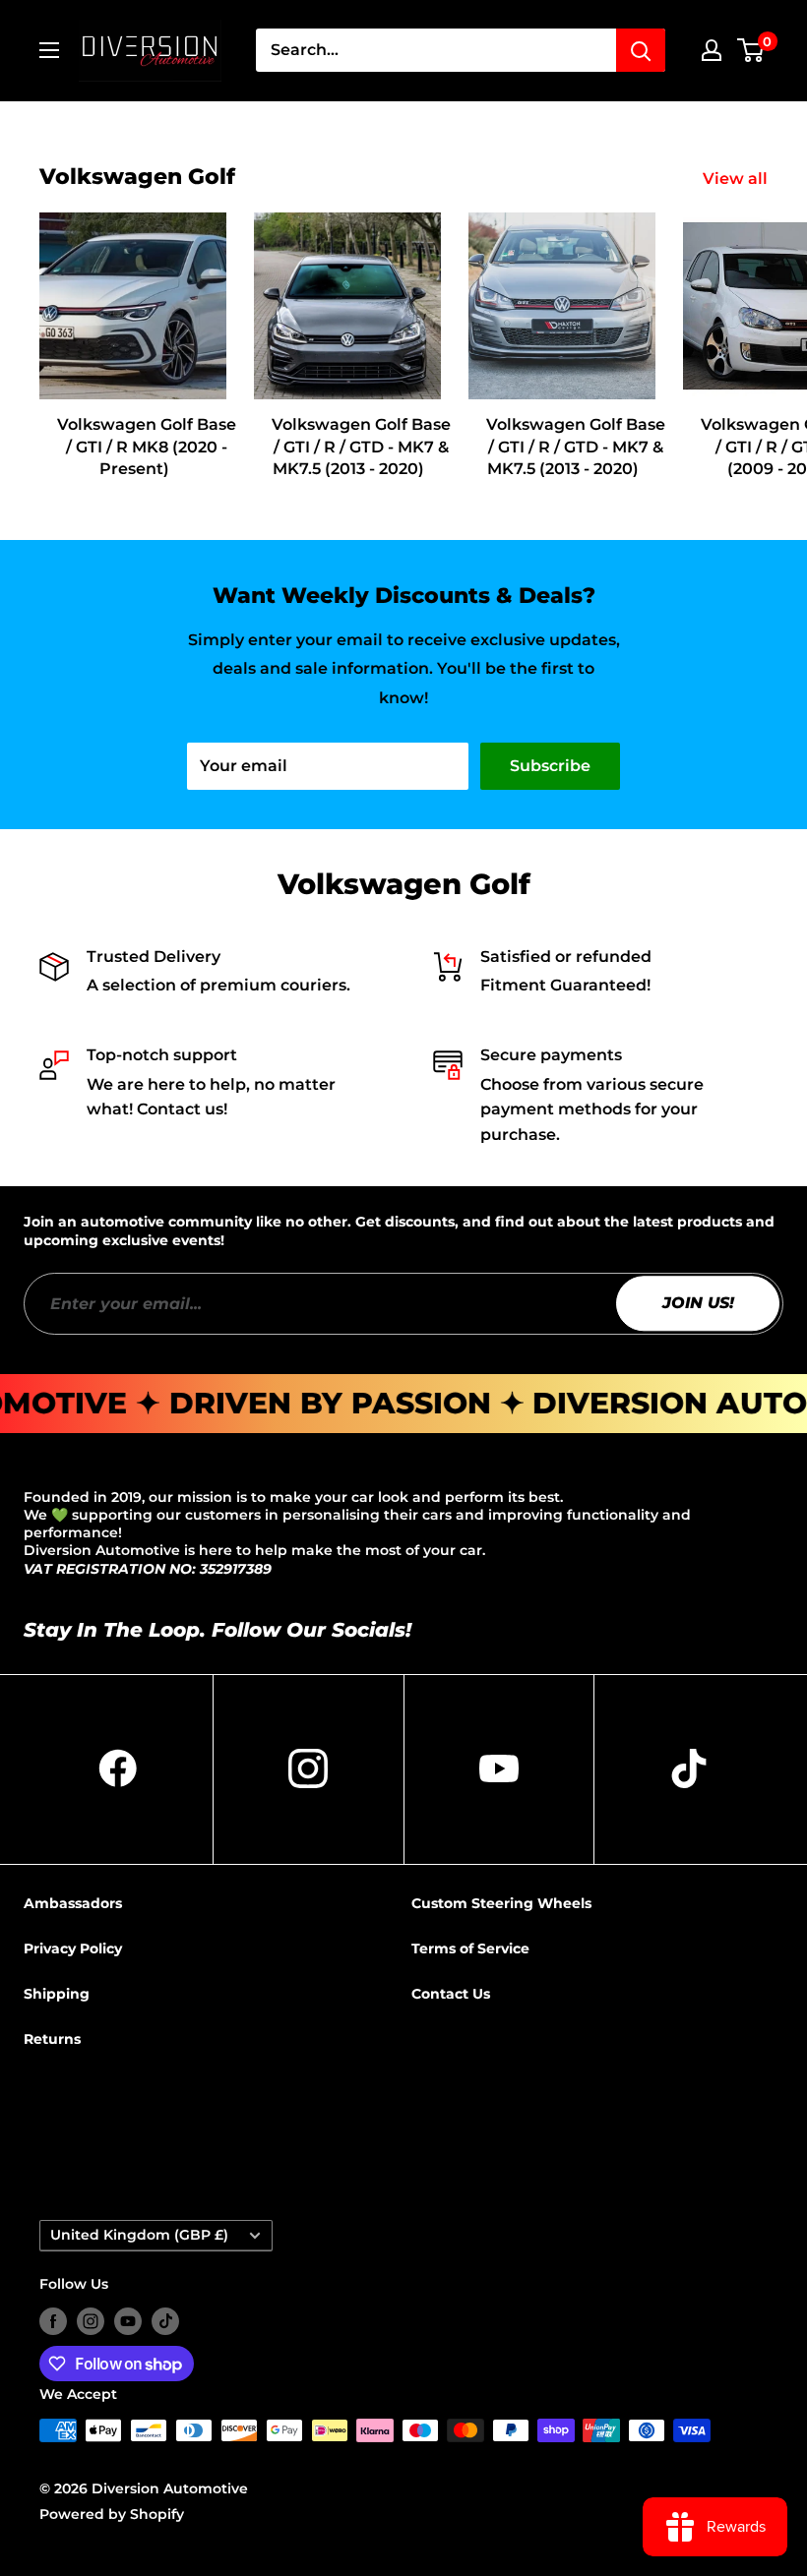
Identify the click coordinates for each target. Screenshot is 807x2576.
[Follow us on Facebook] (53, 2321)
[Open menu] (49, 50)
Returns (52, 2039)
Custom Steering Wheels (501, 1903)
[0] (751, 50)
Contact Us (451, 1994)
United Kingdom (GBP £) (139, 2235)
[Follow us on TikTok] (165, 2321)
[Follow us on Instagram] (91, 2321)
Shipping (57, 1994)
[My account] (712, 50)
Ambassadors (73, 1903)
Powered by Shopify (112, 2514)
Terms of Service (470, 1948)
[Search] (641, 50)
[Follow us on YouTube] (128, 2321)
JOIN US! (698, 1303)
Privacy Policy (73, 1948)
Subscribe (550, 766)
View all (737, 179)
